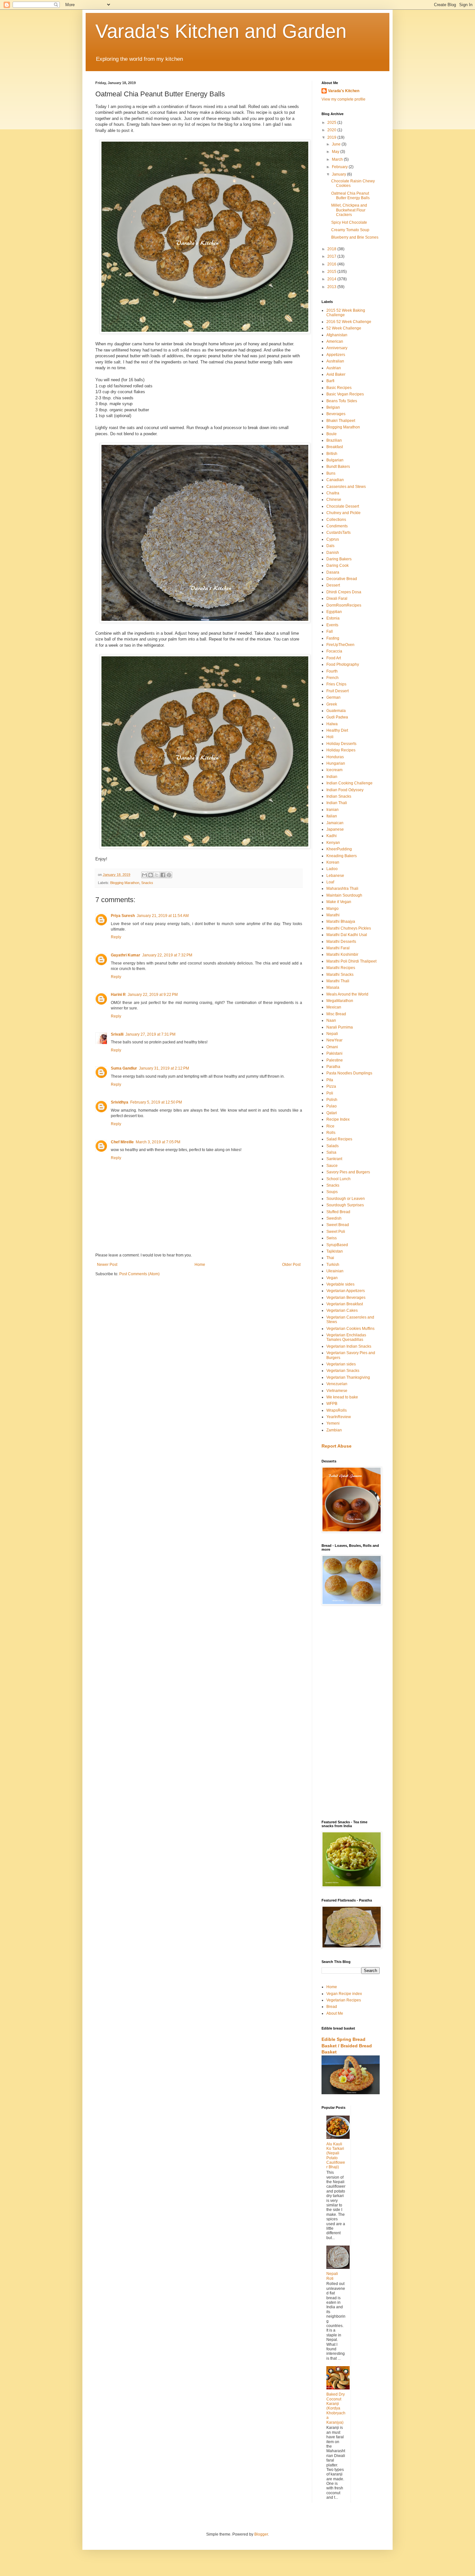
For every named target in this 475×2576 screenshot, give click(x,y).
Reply (116, 937)
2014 (332, 279)
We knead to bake (342, 1397)
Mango (332, 909)
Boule (332, 434)
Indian (332, 777)
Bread (332, 2007)
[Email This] (144, 875)
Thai (330, 1258)
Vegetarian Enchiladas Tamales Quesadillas (346, 1337)
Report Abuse (337, 1446)
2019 (332, 137)
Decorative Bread (342, 579)
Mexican (334, 1007)
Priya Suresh (123, 916)
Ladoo (332, 869)
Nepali (332, 1034)
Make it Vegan (339, 902)
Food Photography (343, 664)
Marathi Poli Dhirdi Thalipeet (351, 961)
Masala (333, 987)
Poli (330, 1093)
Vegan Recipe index (344, 1994)
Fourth (332, 671)
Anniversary (337, 348)
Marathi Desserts (341, 942)
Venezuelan (337, 1384)
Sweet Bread (338, 1225)
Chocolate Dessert (343, 506)
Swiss (332, 1238)
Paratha (333, 1067)
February (340, 167)
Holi (330, 737)
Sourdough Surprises (345, 1205)
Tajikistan (335, 1251)
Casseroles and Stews (346, 487)
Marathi (333, 915)
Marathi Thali (338, 981)
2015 (332, 272)
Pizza (331, 1086)
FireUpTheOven (340, 645)
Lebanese (335, 876)
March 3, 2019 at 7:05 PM (158, 1142)
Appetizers (336, 355)
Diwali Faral (337, 598)
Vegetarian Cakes (342, 1310)
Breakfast (335, 447)
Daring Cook (338, 566)
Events (332, 625)
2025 (332, 123)
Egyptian (334, 612)
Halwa (332, 724)
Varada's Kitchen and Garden (221, 31)
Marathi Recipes (341, 968)
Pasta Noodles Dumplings (349, 1073)
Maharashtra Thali (342, 889)
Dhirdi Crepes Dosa (344, 592)
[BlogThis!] (151, 875)
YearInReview (339, 1417)
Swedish (334, 1218)
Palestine (335, 1060)
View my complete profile (343, 99)
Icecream (334, 770)
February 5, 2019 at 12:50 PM (156, 1102)
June (337, 144)
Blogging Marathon (125, 883)
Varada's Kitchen (344, 91)
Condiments (337, 526)
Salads (332, 1146)
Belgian (333, 407)
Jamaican (335, 823)
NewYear (334, 1040)
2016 (332, 264)
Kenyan (333, 843)
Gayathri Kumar (126, 955)
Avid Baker (336, 374)
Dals (330, 546)
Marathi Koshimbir (342, 954)
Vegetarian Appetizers (346, 1291)
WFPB (332, 1404)
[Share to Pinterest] (169, 875)
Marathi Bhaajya (341, 922)
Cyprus (333, 539)
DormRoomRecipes (344, 605)
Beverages (336, 414)
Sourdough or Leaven (346, 1199)
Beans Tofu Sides (342, 401)
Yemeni (333, 1423)
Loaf (330, 882)
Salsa (331, 1152)
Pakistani (334, 1053)
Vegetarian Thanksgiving (348, 1377)
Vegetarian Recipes (344, 2000)
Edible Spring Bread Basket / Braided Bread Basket (347, 2046)
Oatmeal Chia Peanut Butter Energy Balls (350, 196)
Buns (331, 473)
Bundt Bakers (338, 467)
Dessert (333, 585)
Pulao (332, 1106)
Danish (333, 553)
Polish (332, 1100)
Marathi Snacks (340, 975)
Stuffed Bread (338, 1212)
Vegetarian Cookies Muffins (350, 1329)
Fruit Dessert (338, 691)
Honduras (335, 757)
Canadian (335, 480)
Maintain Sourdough (344, 895)
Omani (332, 1047)
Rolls (331, 1133)
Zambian (334, 1430)
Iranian (332, 810)
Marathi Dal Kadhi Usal (347, 935)
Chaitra (333, 493)
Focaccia (334, 651)
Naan (331, 1020)
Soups (332, 1192)
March (338, 159)
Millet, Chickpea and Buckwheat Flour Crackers (349, 210)
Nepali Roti (332, 2276)
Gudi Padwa (337, 717)
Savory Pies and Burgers (348, 1172)
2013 (332, 287)
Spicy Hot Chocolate (349, 222)
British (332, 454)
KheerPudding (339, 849)
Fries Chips (336, 684)
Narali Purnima (340, 1027)
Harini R (118, 995)
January (339, 174)
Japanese (335, 829)
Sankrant (334, 1159)
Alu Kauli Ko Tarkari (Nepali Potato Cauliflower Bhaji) (336, 2156)
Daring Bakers (339, 559)
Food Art (334, 658)
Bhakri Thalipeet (341, 421)
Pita (330, 1080)
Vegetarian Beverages (346, 1298)
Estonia (333, 618)
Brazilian (334, 440)
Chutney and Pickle (343, 513)
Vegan (332, 1278)
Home (200, 1265)
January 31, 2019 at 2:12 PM (164, 1068)
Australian (335, 361)
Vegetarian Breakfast (345, 1304)
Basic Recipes (339, 388)
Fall (330, 631)
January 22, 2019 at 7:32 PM (167, 955)
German (333, 697)
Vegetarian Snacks (343, 1371)
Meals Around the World (347, 994)
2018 (332, 249)
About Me (335, 2013)
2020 (332, 130)
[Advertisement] (351, 1713)
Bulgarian (335, 460)
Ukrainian (335, 1271)
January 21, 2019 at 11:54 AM (163, 916)
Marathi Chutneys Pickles (349, 928)
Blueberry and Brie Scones (355, 237)
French (332, 678)
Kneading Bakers (342, 856)
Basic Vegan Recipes (345, 394)
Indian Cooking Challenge (349, 783)
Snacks (147, 883)
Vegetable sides (340, 1284)
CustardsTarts (338, 533)
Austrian (334, 368)
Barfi (330, 381)
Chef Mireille (122, 1142)
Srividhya (120, 1102)
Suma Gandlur (124, 1068)
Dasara (333, 572)
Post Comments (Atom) (139, 1274)
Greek (332, 704)
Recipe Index (338, 1119)
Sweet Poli (336, 1232)
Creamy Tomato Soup (350, 230)
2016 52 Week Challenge (349, 322)
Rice (330, 1126)
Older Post (291, 1265)
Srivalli (117, 1034)
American (335, 341)
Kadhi (332, 836)
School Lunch (338, 1179)
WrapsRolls (337, 1410)
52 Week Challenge (344, 328)
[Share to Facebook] (163, 875)
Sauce (332, 1166)
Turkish (333, 1265)
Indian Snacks (339, 796)
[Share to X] (157, 875)
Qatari (332, 1113)
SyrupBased (337, 1245)
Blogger (261, 2534)
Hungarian (336, 763)
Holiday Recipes (341, 750)
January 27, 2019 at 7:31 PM (150, 1034)
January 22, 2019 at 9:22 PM (153, 995)
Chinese (334, 500)
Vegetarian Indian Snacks (349, 1346)
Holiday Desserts (341, 744)
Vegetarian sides (341, 1364)
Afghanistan (337, 335)
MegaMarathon (340, 1001)
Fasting (333, 638)
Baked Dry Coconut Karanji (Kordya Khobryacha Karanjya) (336, 2408)
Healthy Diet (337, 730)
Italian (332, 816)
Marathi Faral (338, 948)
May (336, 152)
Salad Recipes (339, 1139)
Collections (336, 520)
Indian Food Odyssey (345, 790)
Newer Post (107, 1265)
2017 (332, 256)
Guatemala (336, 711)
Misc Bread (336, 1014)
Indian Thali (337, 803)
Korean (333, 862)
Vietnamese (337, 1391)
